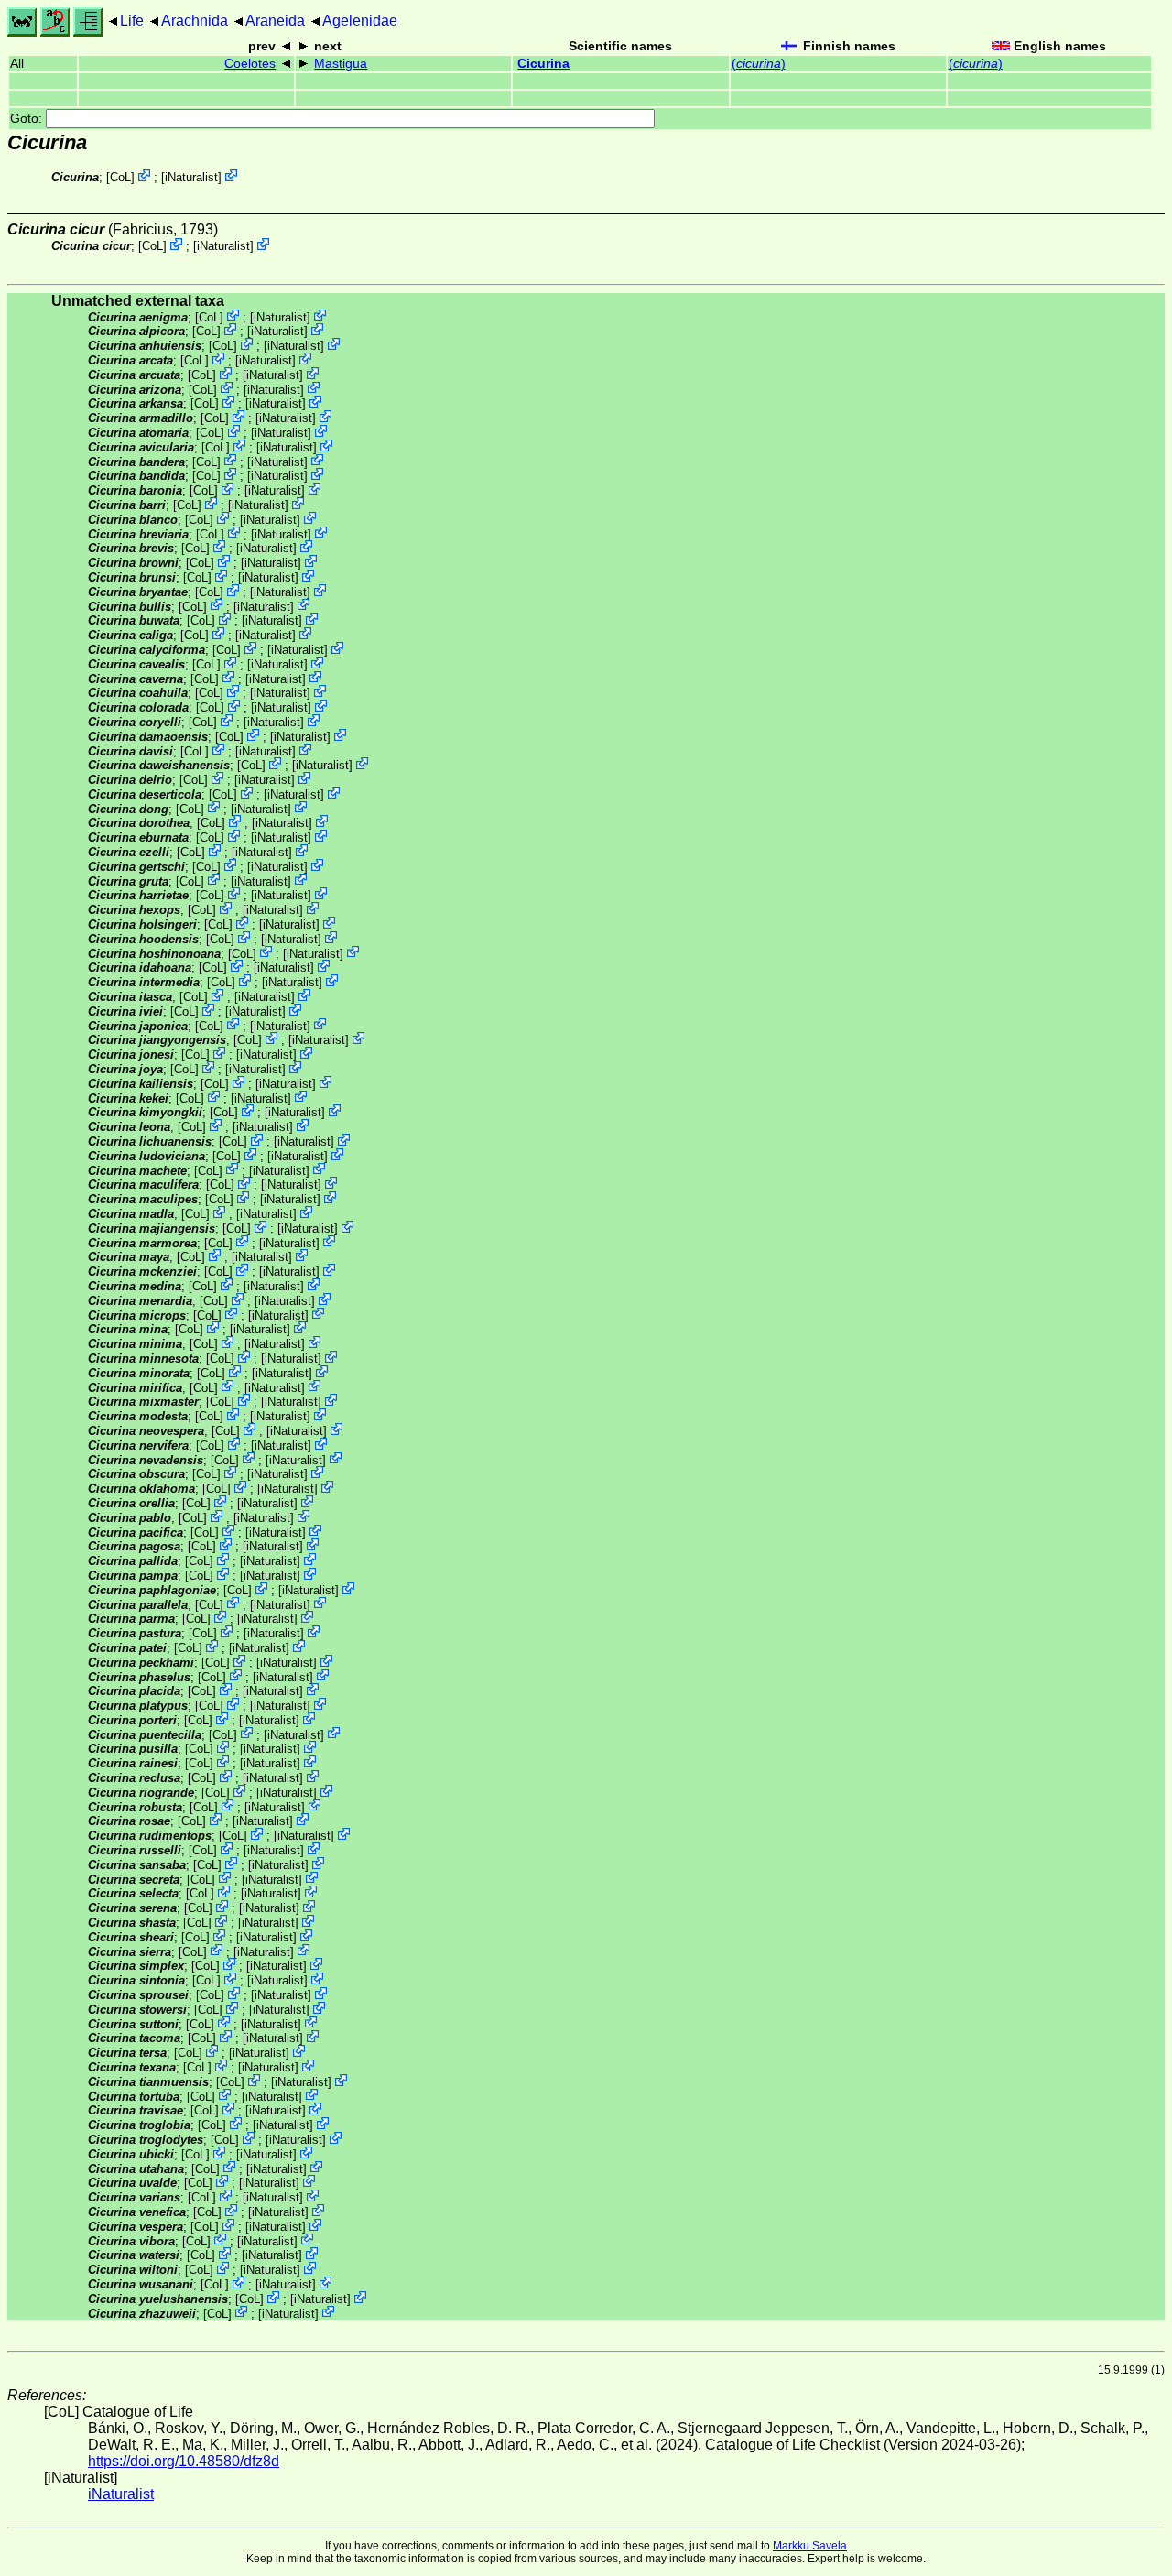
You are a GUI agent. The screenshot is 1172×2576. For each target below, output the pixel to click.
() (759, 64)
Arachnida (195, 21)
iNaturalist (191, 177)
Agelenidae (360, 21)
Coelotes (250, 64)
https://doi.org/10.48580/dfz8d (184, 2461)
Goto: (28, 119)
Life (132, 21)
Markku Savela (810, 2546)
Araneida (275, 21)
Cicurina (543, 64)
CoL (120, 177)
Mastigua (341, 64)
